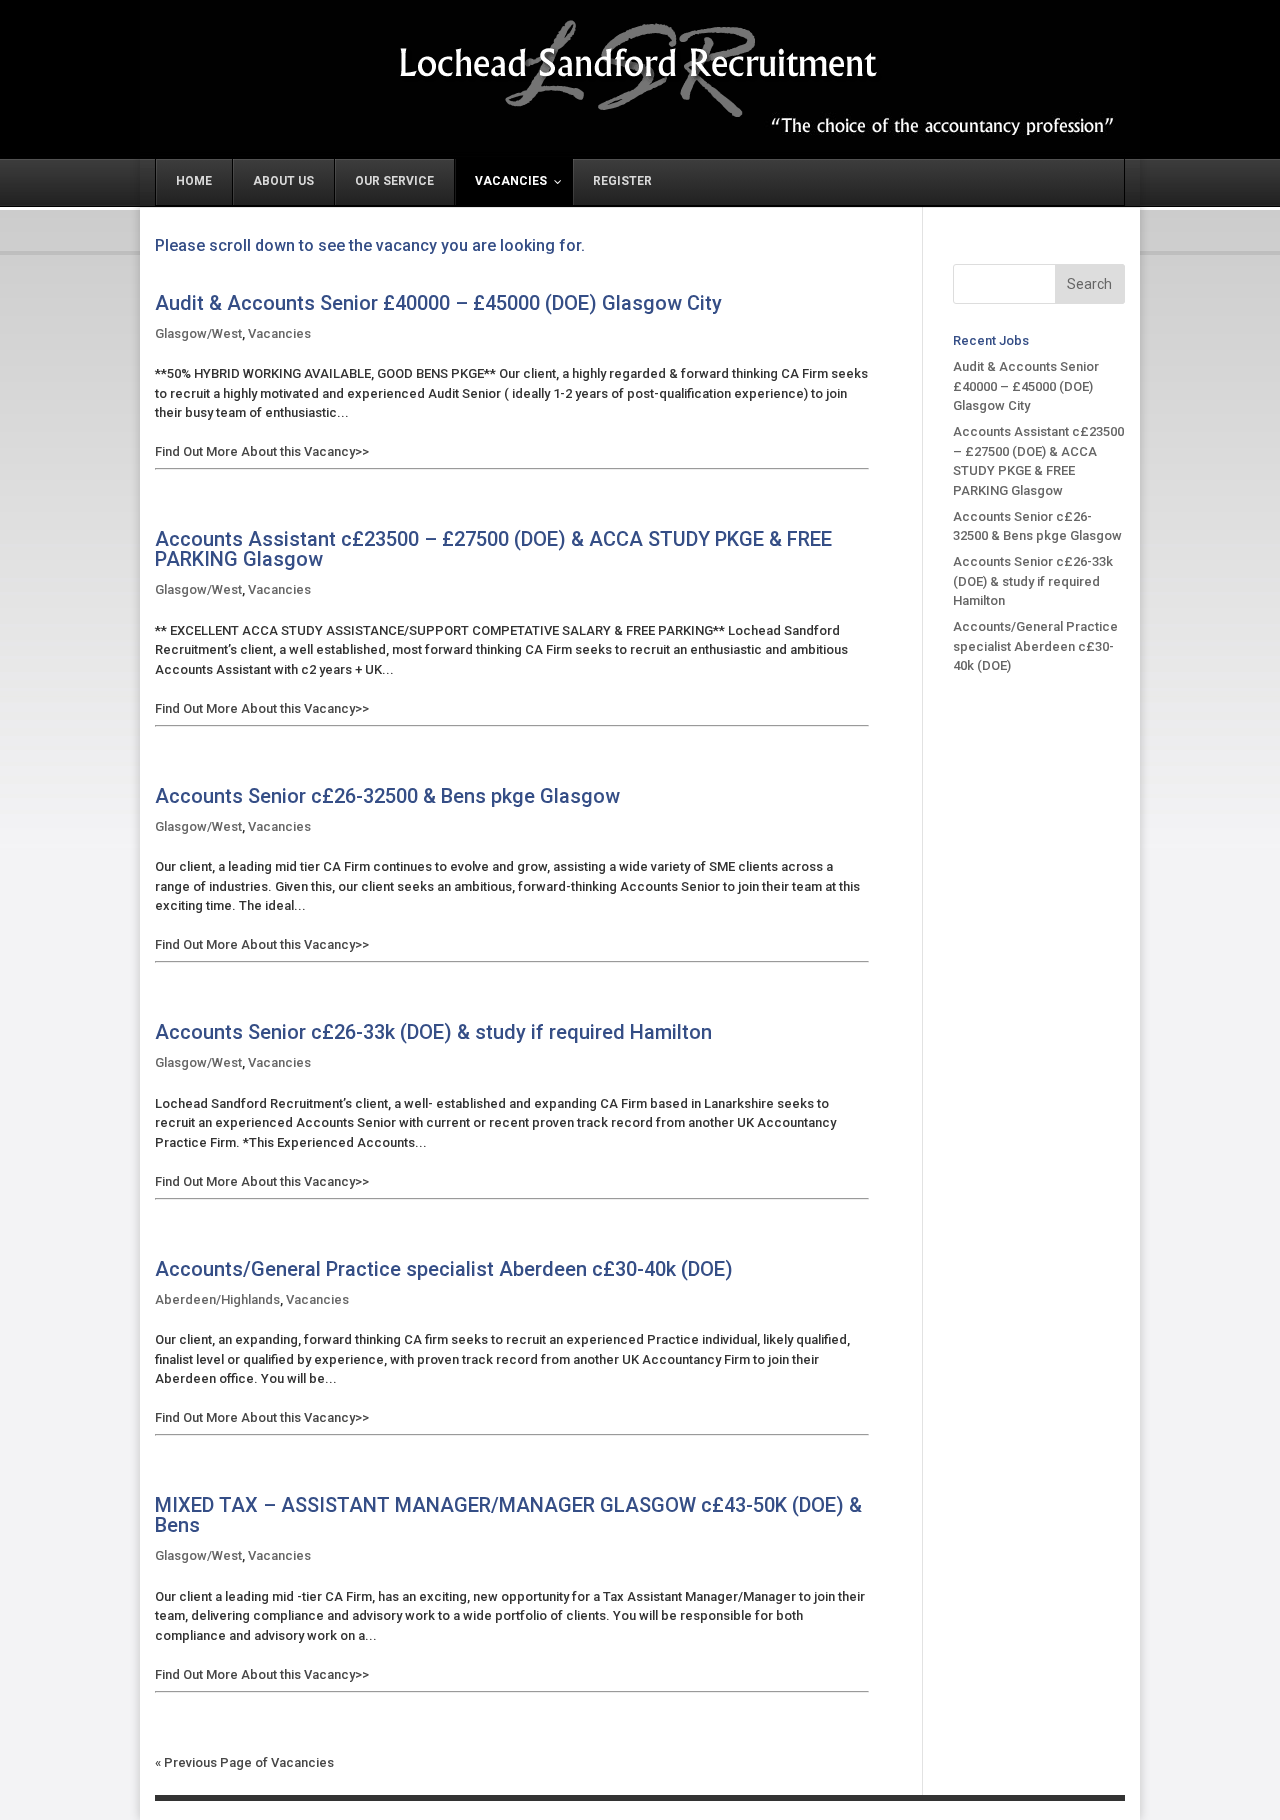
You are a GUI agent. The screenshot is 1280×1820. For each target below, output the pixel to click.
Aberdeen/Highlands (217, 1299)
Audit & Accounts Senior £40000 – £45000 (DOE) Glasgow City (438, 303)
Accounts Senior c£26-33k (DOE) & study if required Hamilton (433, 1032)
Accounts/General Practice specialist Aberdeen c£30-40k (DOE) (444, 1269)
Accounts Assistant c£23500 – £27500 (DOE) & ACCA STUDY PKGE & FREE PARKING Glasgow (493, 549)
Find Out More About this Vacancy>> (262, 451)
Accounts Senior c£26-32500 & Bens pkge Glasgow (387, 796)
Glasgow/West (198, 333)
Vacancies (279, 333)
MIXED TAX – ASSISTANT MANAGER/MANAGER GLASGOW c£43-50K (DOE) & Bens (508, 1515)
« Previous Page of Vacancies (244, 1762)
